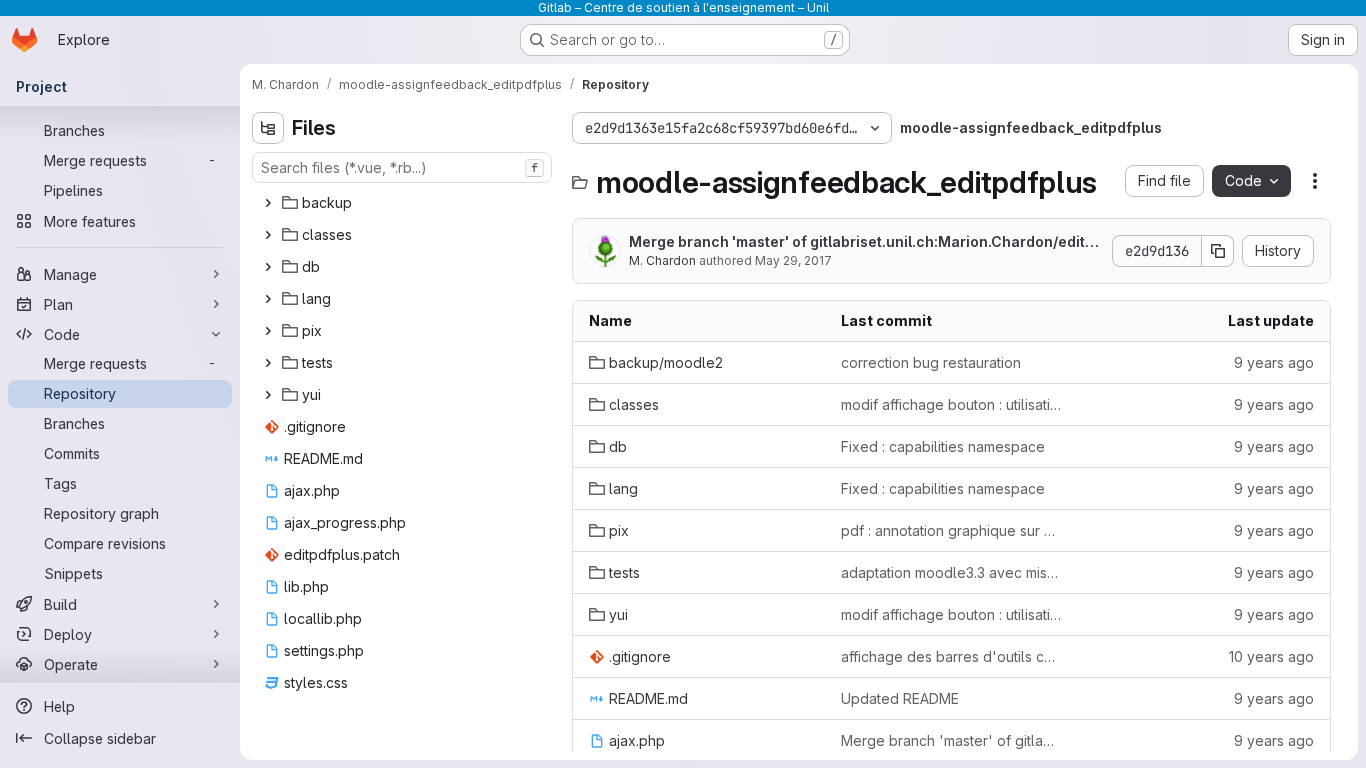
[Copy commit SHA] (1218, 251)
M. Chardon (662, 260)
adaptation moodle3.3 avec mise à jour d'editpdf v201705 (951, 572)
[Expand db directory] (268, 267)
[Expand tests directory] (268, 363)
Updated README (900, 698)
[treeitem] (404, 203)
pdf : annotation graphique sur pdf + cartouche (951, 530)
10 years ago (1271, 656)
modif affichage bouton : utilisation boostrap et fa (951, 404)
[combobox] (402, 167)
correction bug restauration (931, 362)
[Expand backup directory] (268, 203)
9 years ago (1274, 362)
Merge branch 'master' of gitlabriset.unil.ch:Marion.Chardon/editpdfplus (861, 242)
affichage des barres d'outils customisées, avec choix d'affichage (951, 656)
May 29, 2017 (793, 260)
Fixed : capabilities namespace (943, 446)
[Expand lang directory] (268, 299)
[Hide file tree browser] (268, 128)
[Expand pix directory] (268, 331)
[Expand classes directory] (268, 235)
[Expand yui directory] (268, 395)
